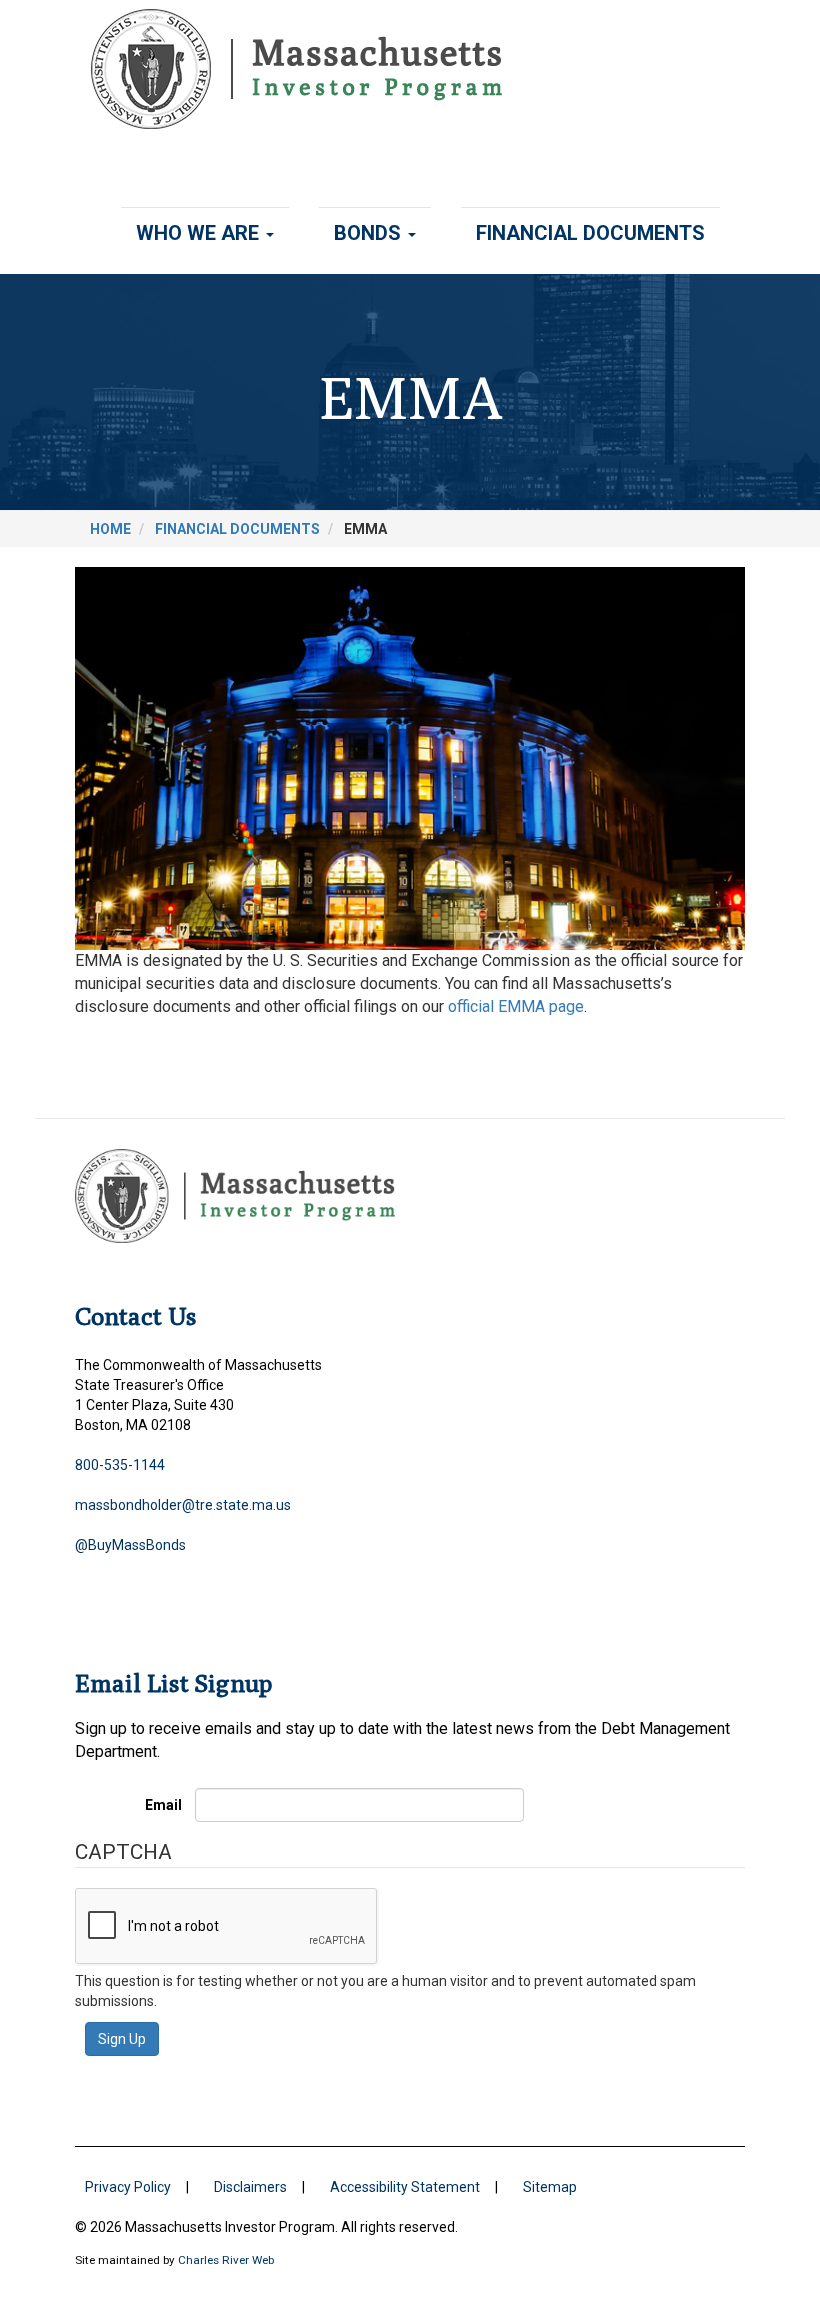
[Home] (304, 69)
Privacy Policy (128, 2187)
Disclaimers (250, 2187)
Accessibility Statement (405, 2187)
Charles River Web (226, 2260)
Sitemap (550, 2187)
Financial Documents (590, 233)
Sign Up (122, 2039)
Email (163, 1805)
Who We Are (200, 233)
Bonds (370, 233)
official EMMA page (516, 1006)
